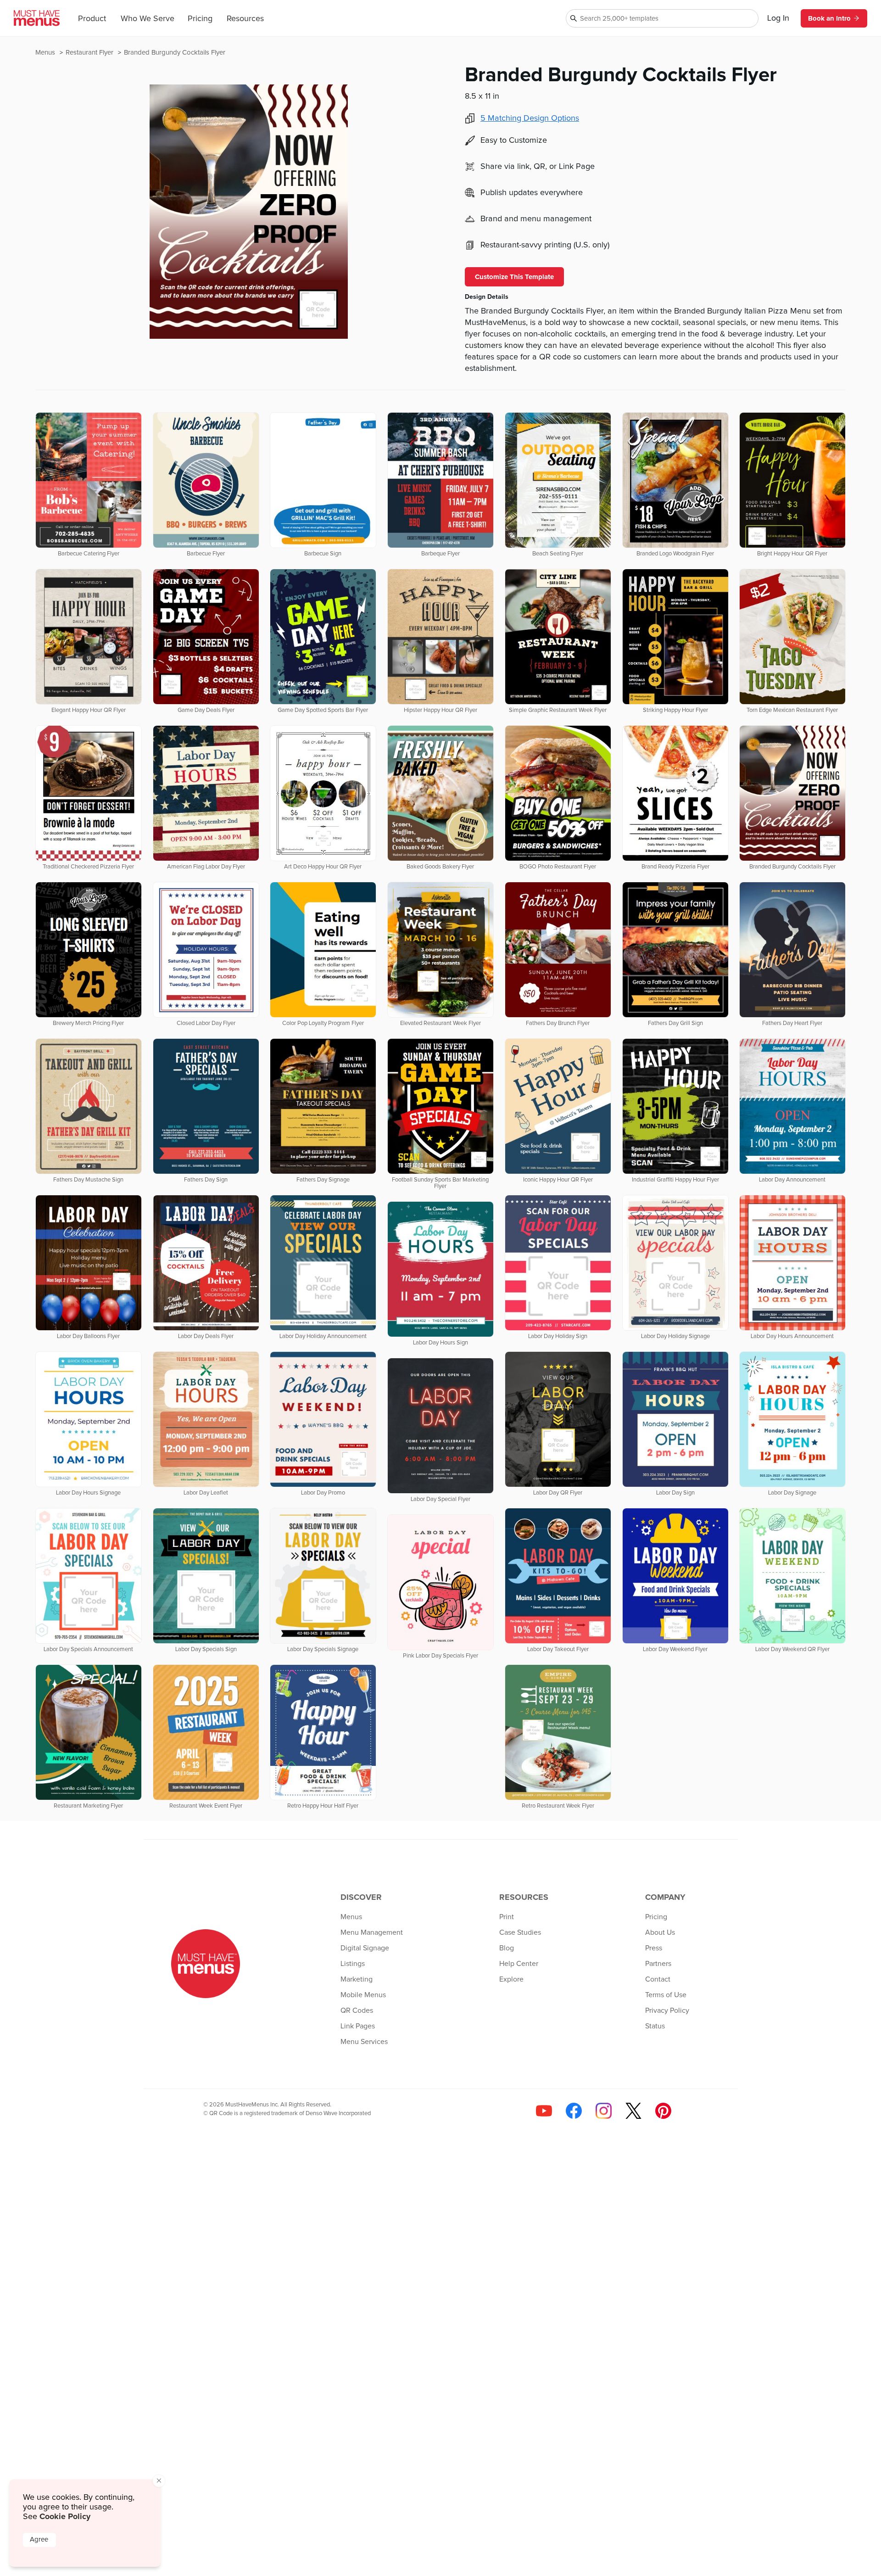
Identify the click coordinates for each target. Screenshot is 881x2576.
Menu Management (372, 1932)
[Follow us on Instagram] (604, 2111)
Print (507, 1917)
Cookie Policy (65, 2516)
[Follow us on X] (633, 2111)
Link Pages (358, 2026)
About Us (660, 1932)
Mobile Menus (363, 1995)
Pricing (200, 19)
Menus (46, 53)
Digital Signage (365, 1948)
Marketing (357, 1979)
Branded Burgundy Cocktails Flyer (175, 53)
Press (654, 1948)
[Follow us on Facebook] (574, 2111)
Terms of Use (666, 1995)
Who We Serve (148, 19)
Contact (658, 1979)
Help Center (519, 1964)
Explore (511, 1979)
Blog (507, 1948)
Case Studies (520, 1932)
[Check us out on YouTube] (544, 2111)
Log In (778, 18)
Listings (353, 1964)
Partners (658, 1964)
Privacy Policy (667, 2010)
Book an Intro (829, 18)
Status (655, 2026)
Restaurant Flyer (90, 53)
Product (92, 19)
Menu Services (364, 2042)
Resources (245, 19)
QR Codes (357, 2010)
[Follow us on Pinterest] (663, 2111)
